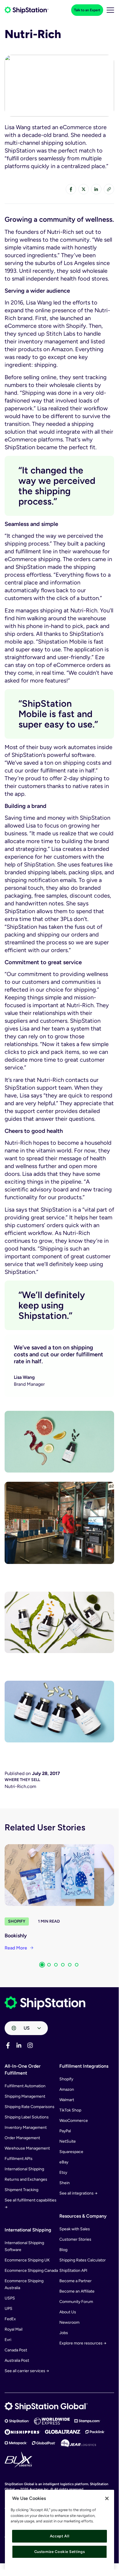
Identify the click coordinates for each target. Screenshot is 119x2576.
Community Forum (76, 2302)
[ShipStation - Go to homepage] (45, 2003)
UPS (8, 2309)
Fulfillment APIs (19, 2159)
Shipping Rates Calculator (83, 2260)
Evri (8, 2340)
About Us (68, 2312)
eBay (64, 2162)
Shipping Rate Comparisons (30, 2107)
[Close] (107, 2498)
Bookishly (16, 1936)
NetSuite (68, 2141)
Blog (63, 2250)
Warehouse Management (27, 2148)
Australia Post (17, 2360)
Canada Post (16, 2350)
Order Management (22, 2138)
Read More (16, 1948)
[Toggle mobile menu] (110, 10)
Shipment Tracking (21, 2190)
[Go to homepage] (27, 10)
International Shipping (24, 2169)
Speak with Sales (75, 2229)
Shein (65, 2183)
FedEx (10, 2319)
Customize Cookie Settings (59, 2552)
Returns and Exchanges (26, 2179)
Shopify (17, 1921)
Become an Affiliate (77, 2291)
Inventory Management (26, 2127)
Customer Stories (75, 2239)
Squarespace (71, 2152)
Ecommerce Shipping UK (27, 2260)
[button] (42, 1965)
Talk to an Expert (87, 10)
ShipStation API (73, 2271)
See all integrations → (78, 2193)
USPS (10, 2298)
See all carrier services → (27, 2371)
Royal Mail (14, 2329)
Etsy (63, 2172)
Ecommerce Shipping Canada (31, 2271)
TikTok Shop (70, 2110)
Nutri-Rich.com (20, 1786)
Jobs (64, 2333)
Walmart (67, 2100)
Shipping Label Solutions (27, 2117)
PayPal (65, 2131)
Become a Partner (75, 2281)
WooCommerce (74, 2121)
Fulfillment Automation (25, 2086)
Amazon (67, 2089)
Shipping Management (25, 2096)
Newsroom (69, 2322)
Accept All (60, 2536)
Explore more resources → (83, 2343)
